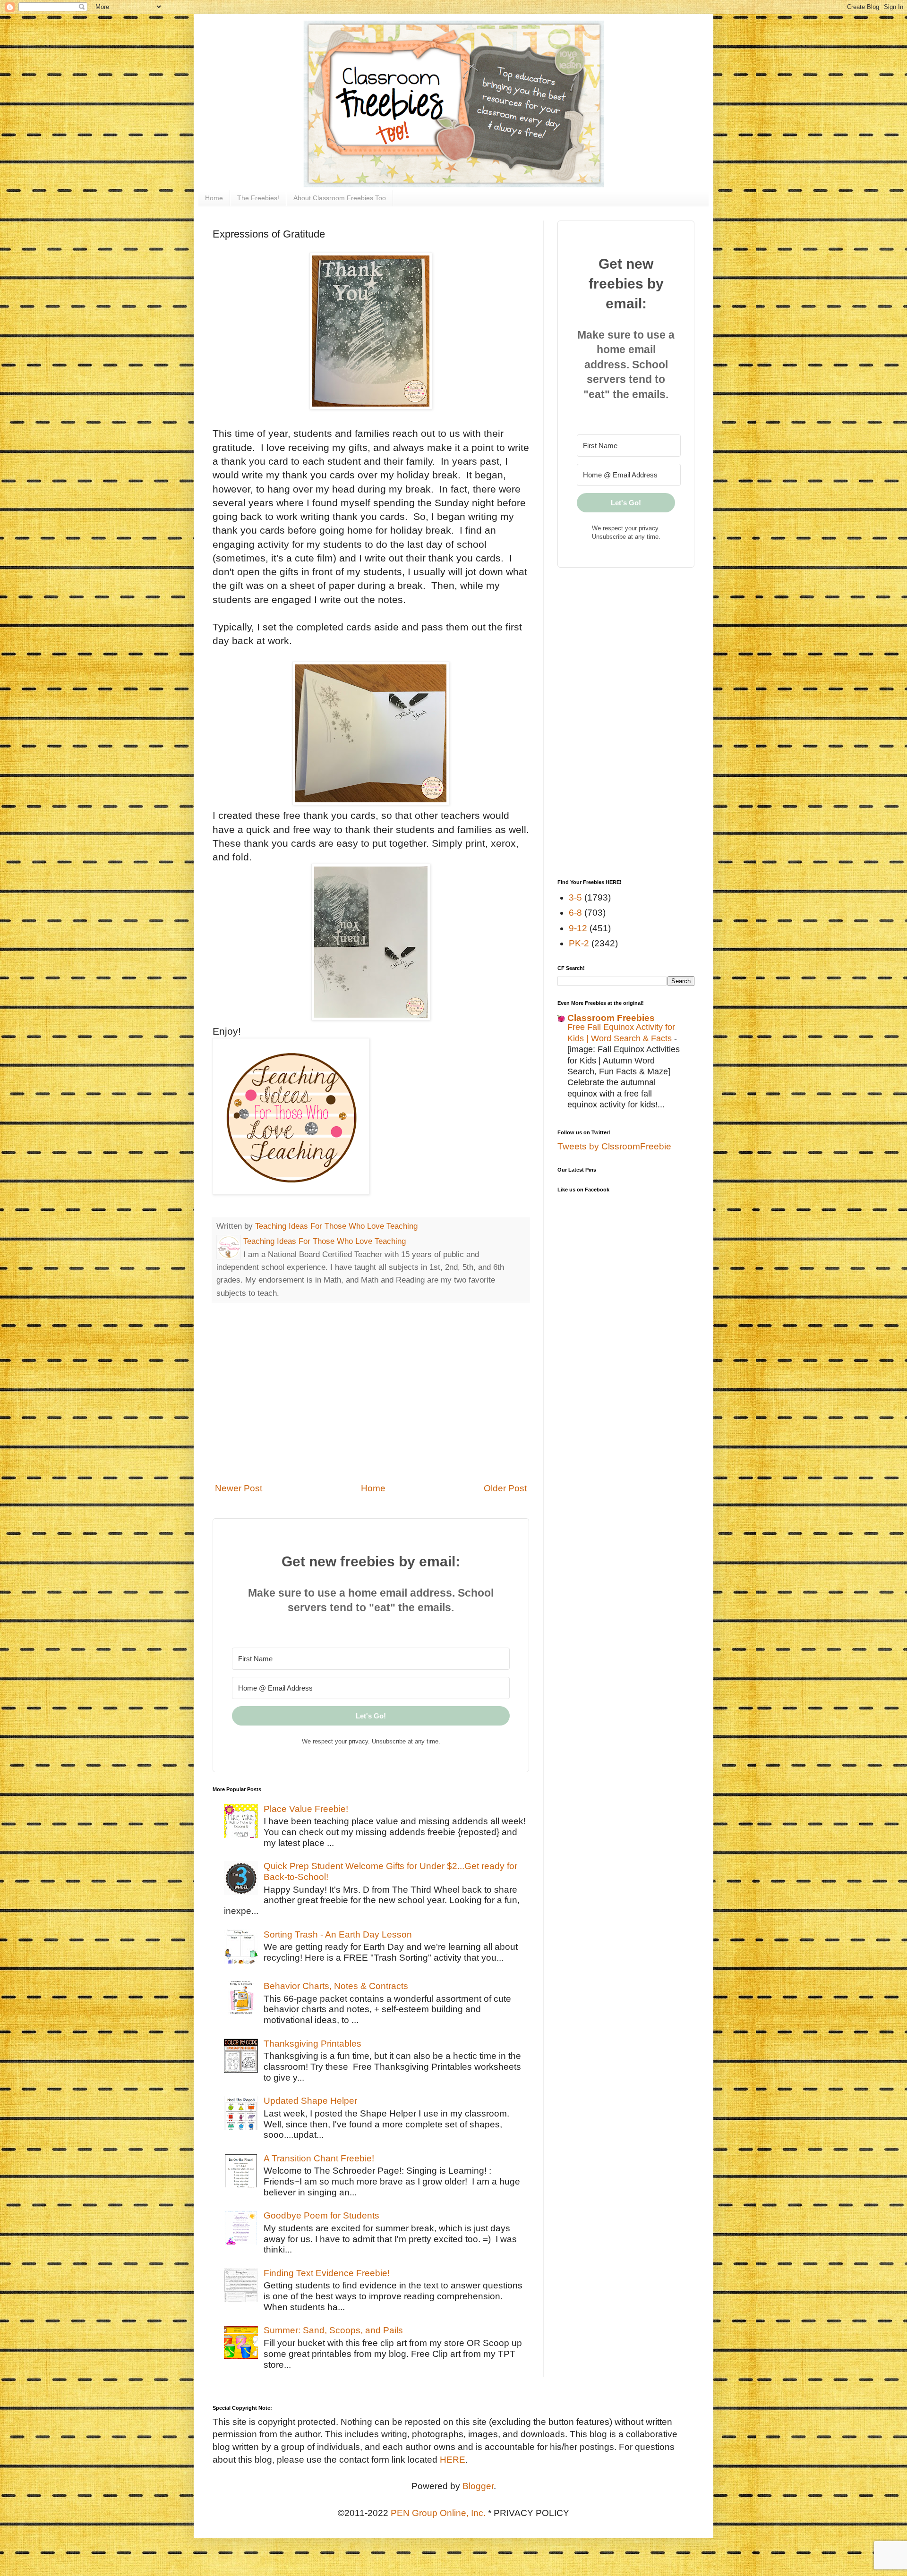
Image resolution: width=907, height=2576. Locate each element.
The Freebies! (258, 198)
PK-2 (579, 943)
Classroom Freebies (611, 1018)
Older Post (505, 1488)
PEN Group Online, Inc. (438, 2513)
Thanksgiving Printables (312, 2044)
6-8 (575, 913)
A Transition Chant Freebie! (319, 2158)
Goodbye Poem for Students (321, 2215)
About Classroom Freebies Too (340, 198)
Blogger (478, 2486)
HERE (453, 2460)
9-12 (578, 928)
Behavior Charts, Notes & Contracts (336, 1986)
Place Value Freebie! (306, 1809)
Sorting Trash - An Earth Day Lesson (338, 1934)
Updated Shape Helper (310, 2101)
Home (214, 198)
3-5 (575, 897)
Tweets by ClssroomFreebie (614, 1146)
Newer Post (239, 1488)
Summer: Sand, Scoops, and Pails (333, 2330)
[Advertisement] (371, 1398)
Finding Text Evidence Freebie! (327, 2273)
